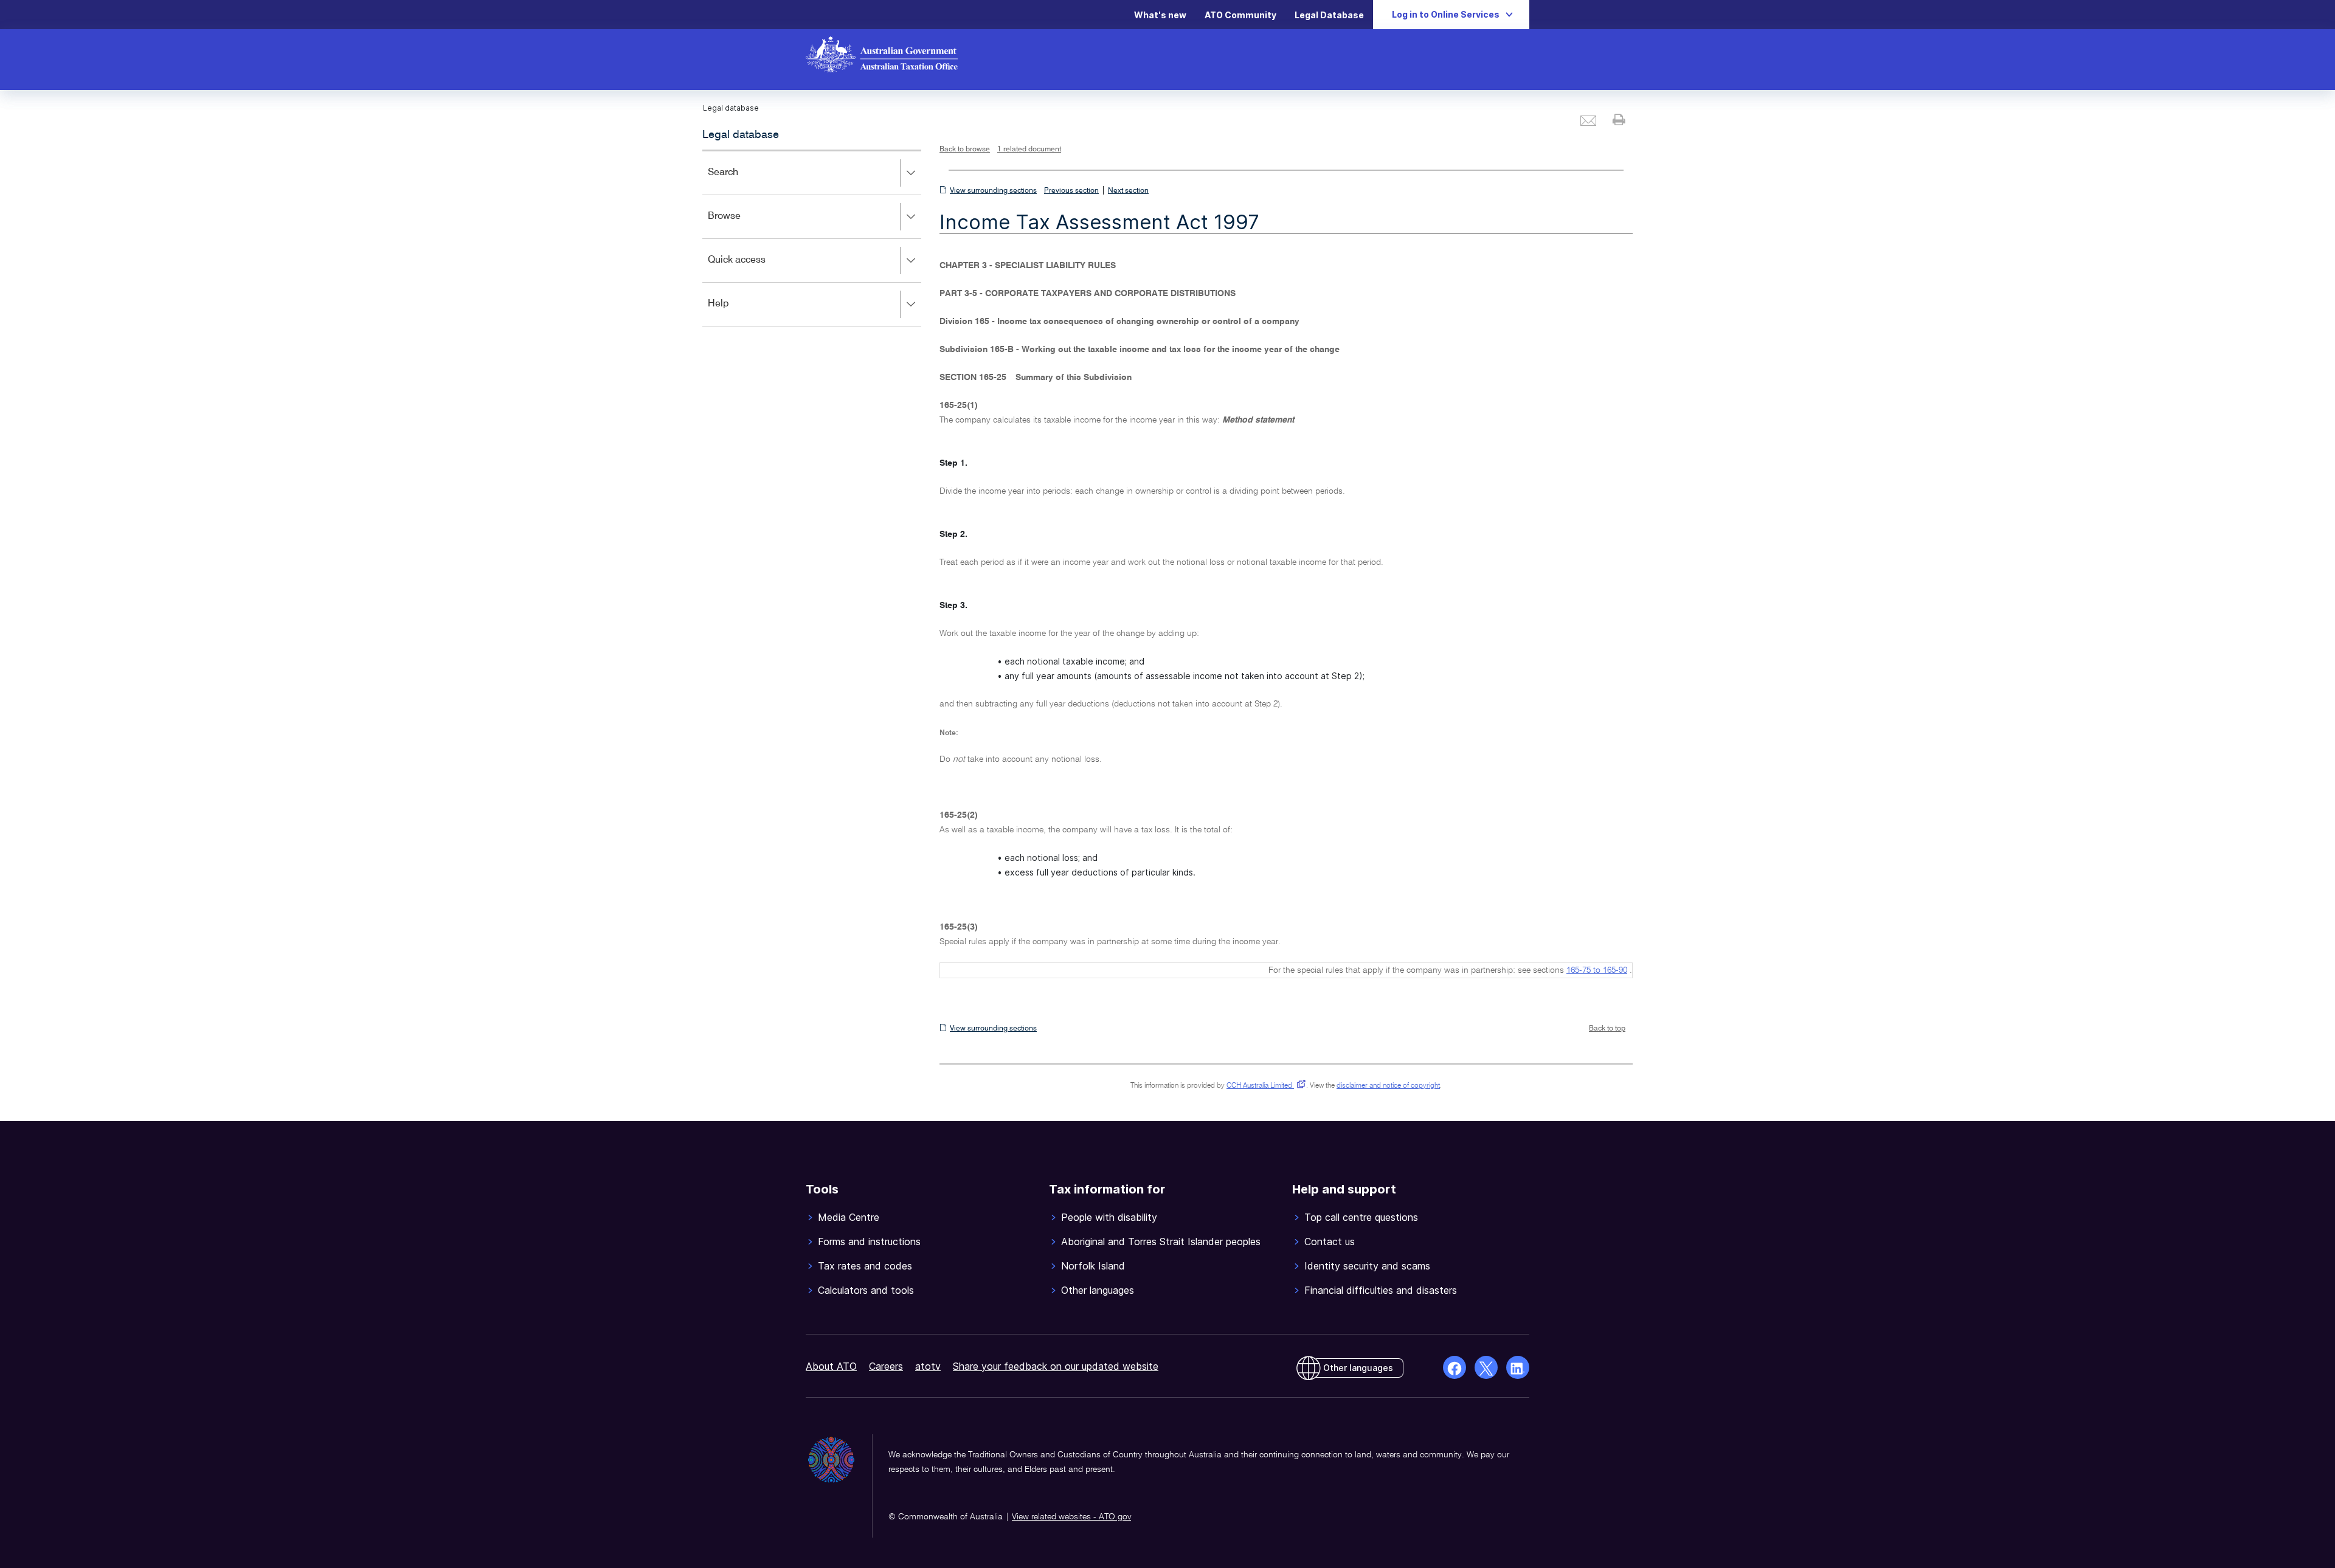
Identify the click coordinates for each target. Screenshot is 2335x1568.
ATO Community (1240, 15)
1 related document (1029, 150)
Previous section (1071, 191)
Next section (1128, 191)
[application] (812, 238)
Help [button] (736, 312)
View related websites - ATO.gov (1071, 1517)
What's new (1160, 15)
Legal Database (1329, 15)
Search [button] (741, 181)
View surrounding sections (993, 191)
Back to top (1607, 1029)
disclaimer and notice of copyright (1388, 1086)
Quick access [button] (754, 268)
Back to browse (965, 150)
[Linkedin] (1518, 1367)
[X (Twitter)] (1486, 1367)
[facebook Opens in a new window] (1455, 1367)
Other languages (1358, 1368)
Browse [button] (742, 225)
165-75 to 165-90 (1597, 970)
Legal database (741, 135)
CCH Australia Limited (1264, 1086)
